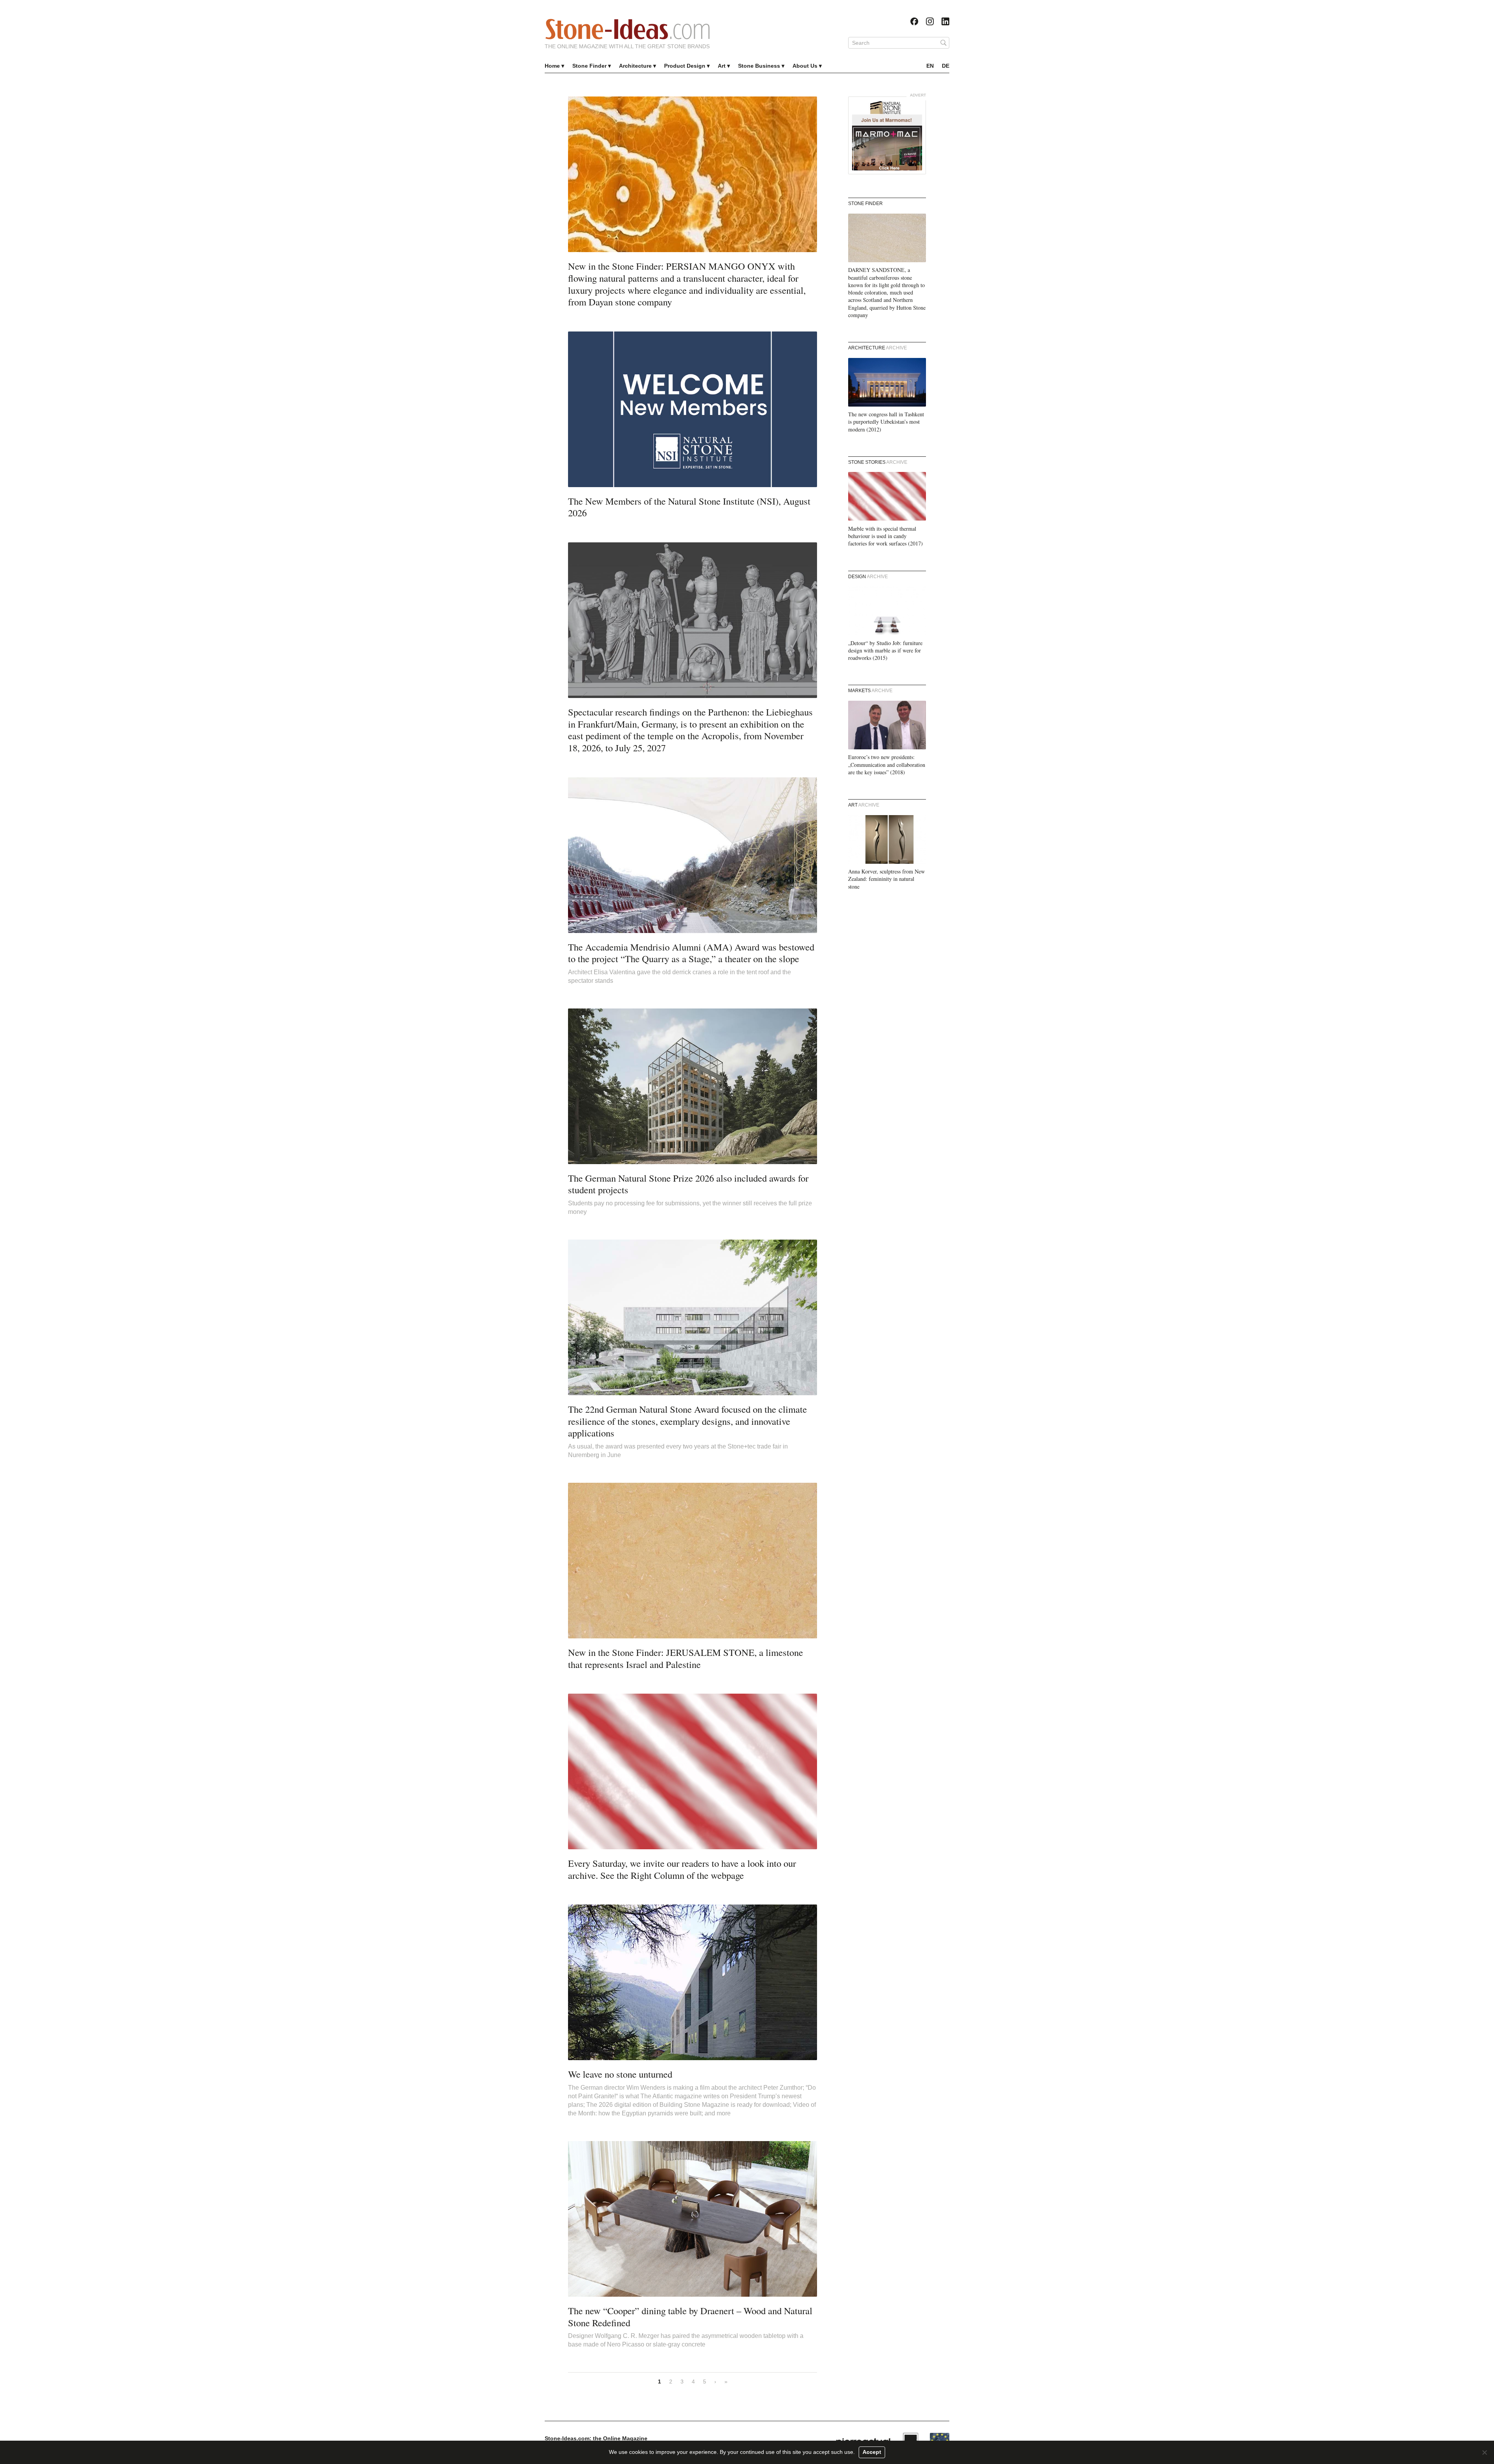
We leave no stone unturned (620, 2074)
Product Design (685, 66)
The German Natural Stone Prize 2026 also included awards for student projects (688, 1184)
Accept (872, 2452)
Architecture (635, 66)
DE (946, 66)
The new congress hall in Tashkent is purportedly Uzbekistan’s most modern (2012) (886, 422)
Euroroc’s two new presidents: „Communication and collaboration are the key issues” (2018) (887, 765)
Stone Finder (589, 66)
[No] (1484, 2452)
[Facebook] (914, 21)
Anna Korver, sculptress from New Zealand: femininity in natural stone (886, 879)
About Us (805, 66)
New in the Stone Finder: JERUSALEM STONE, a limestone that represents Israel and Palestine (686, 1658)
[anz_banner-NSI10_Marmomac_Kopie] (887, 135)
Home (552, 66)
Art (722, 66)
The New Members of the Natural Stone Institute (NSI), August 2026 (689, 507)
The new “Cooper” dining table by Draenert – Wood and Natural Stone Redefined (690, 2317)
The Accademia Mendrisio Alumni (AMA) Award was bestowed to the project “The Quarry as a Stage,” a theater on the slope (691, 953)
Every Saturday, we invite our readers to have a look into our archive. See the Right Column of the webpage (682, 1869)
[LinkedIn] (945, 21)
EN (930, 66)
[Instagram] (930, 21)
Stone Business (759, 66)
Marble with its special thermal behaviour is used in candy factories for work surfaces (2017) (886, 536)
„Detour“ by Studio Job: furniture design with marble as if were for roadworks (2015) (885, 651)
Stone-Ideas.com (628, 29)
